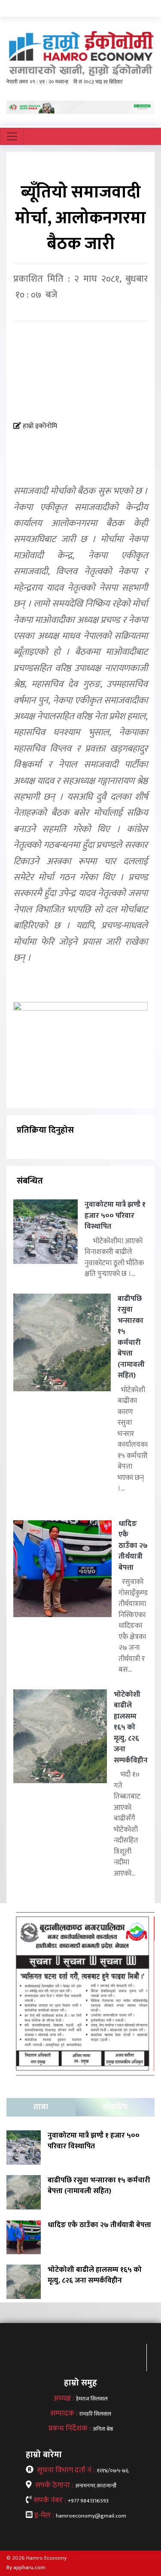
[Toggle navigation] (12, 136)
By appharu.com (26, 2567)
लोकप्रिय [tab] (115, 2107)
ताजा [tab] (41, 2107)
